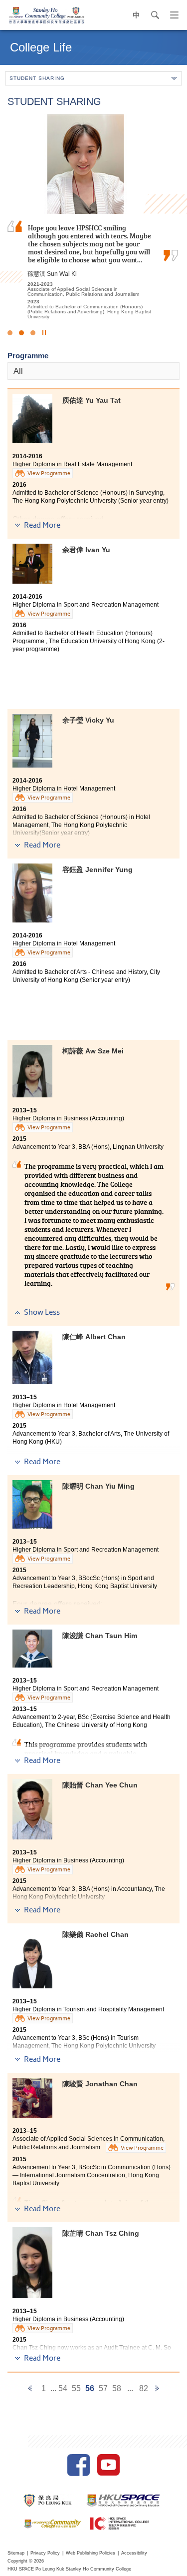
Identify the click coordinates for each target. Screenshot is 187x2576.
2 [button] (21, 333)
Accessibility (134, 2553)
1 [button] (10, 333)
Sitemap (16, 2553)
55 (76, 2388)
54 (63, 2388)
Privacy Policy (45, 2553)
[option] (93, 217)
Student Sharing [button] (37, 78)
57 (103, 2388)
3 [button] (33, 333)
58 (117, 2388)
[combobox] (93, 371)
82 (144, 2388)
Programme (28, 356)
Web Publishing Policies (91, 2553)
